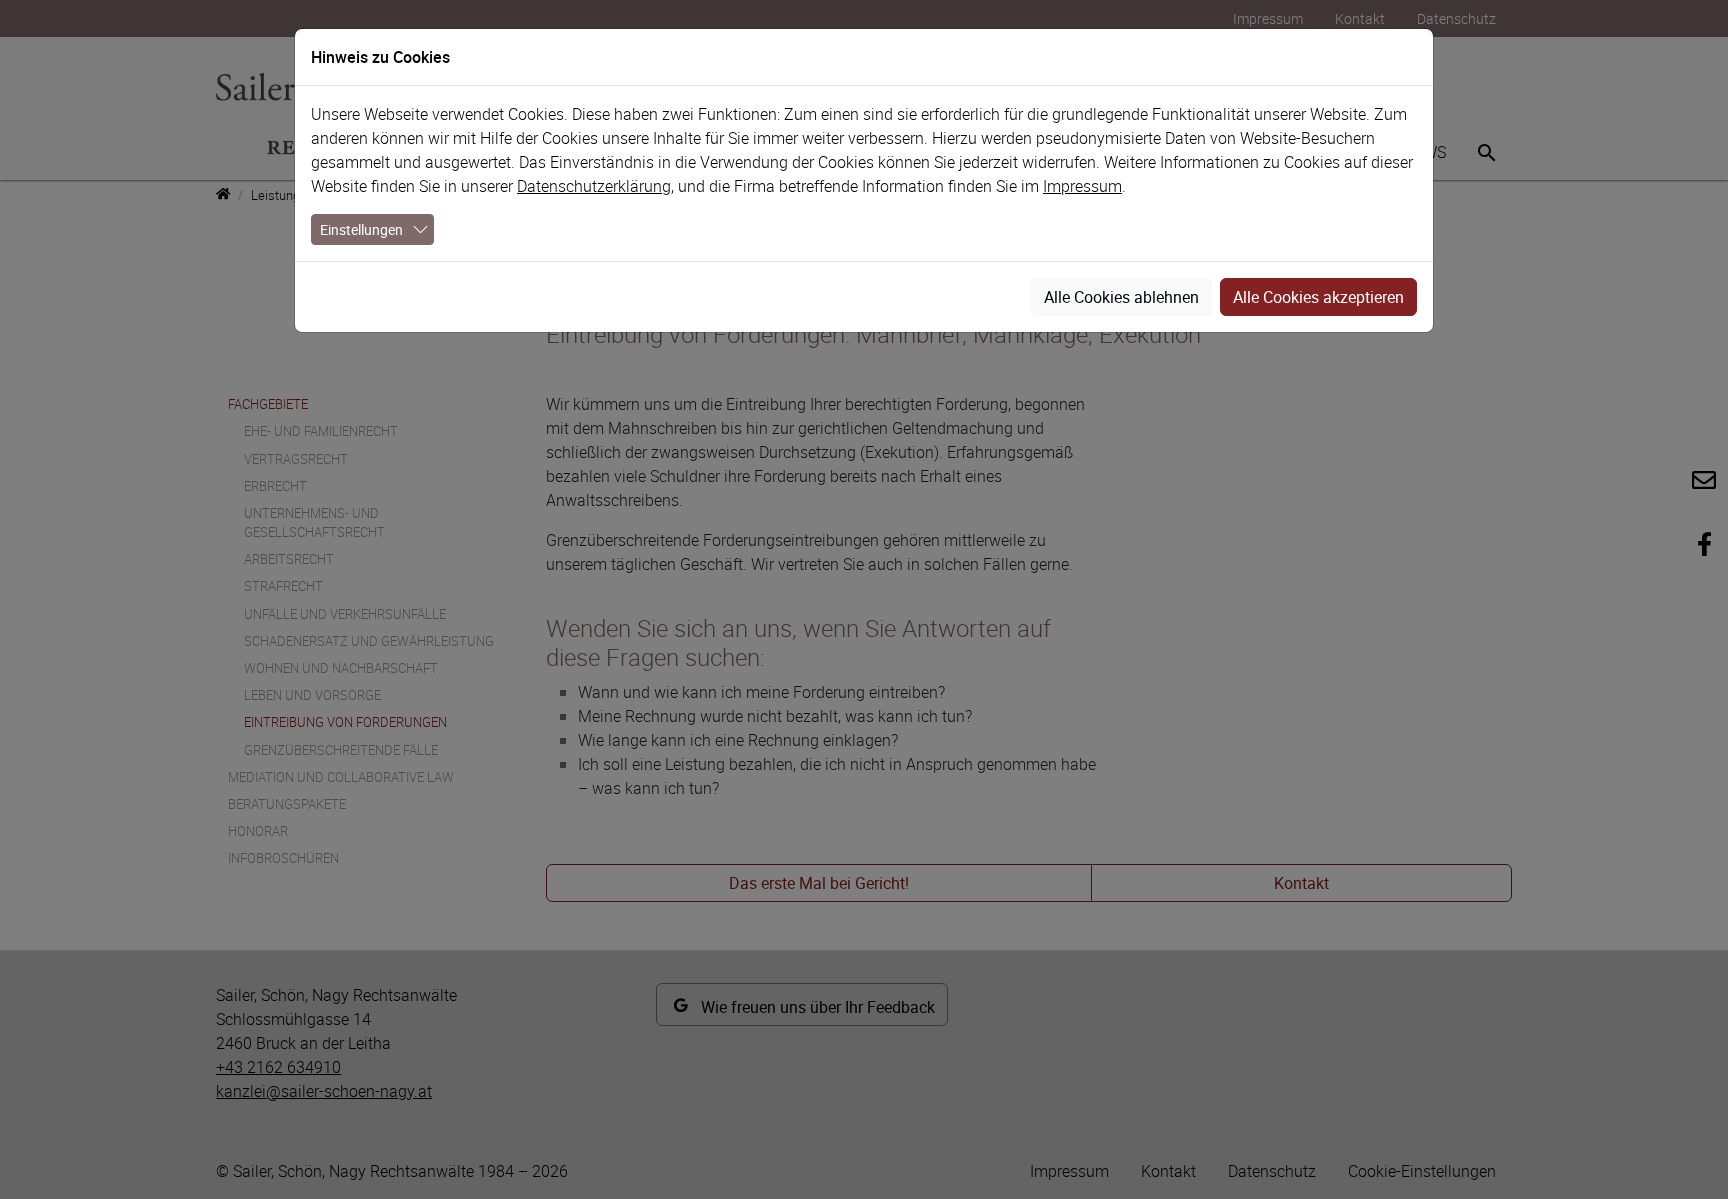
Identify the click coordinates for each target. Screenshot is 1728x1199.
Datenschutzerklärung (594, 186)
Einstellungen (361, 229)
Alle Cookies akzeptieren (1318, 297)
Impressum (1082, 186)
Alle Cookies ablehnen (1121, 297)
